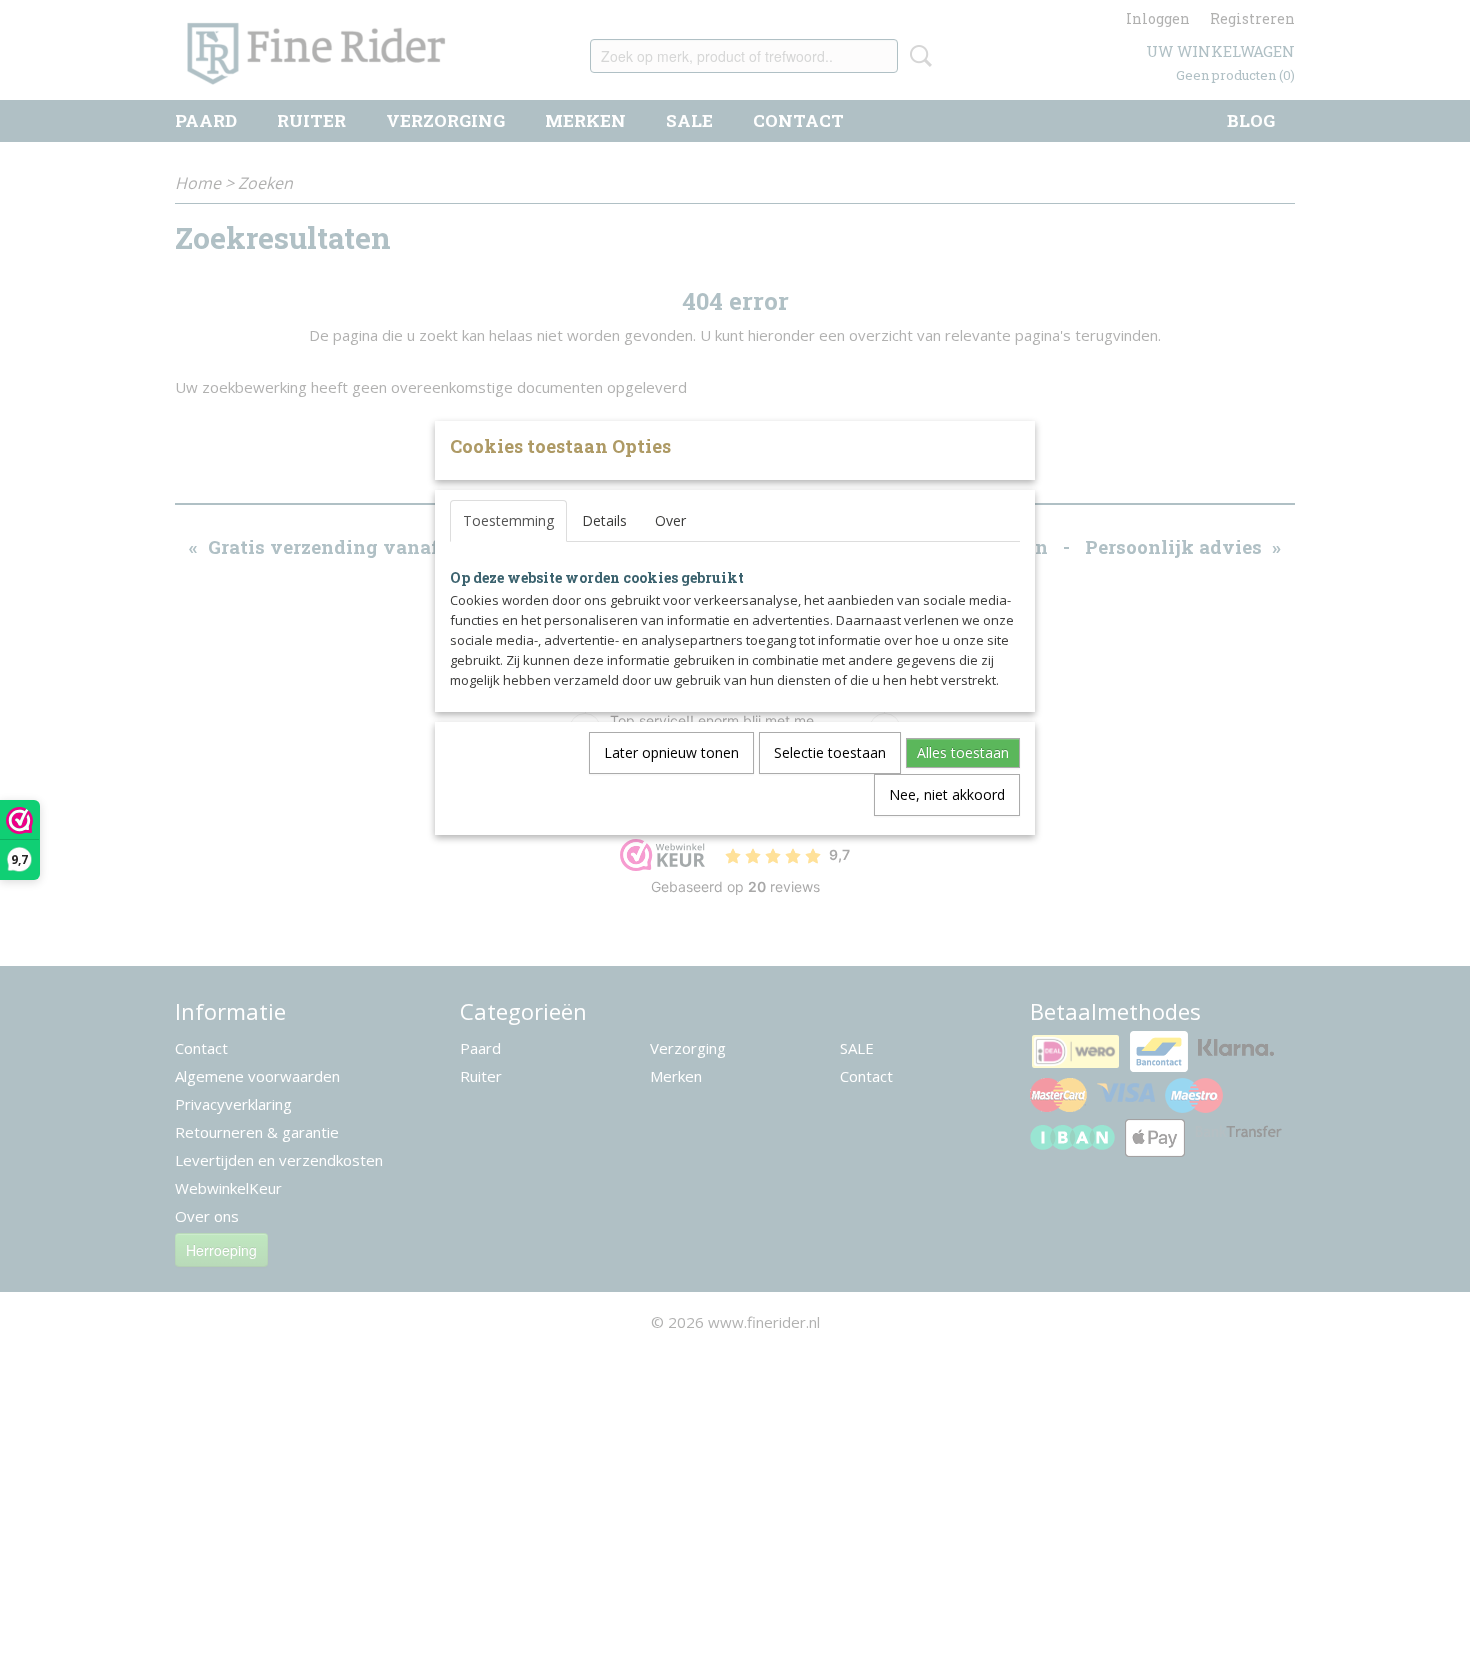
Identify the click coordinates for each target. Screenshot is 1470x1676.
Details (604, 520)
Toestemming (508, 520)
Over (670, 520)
